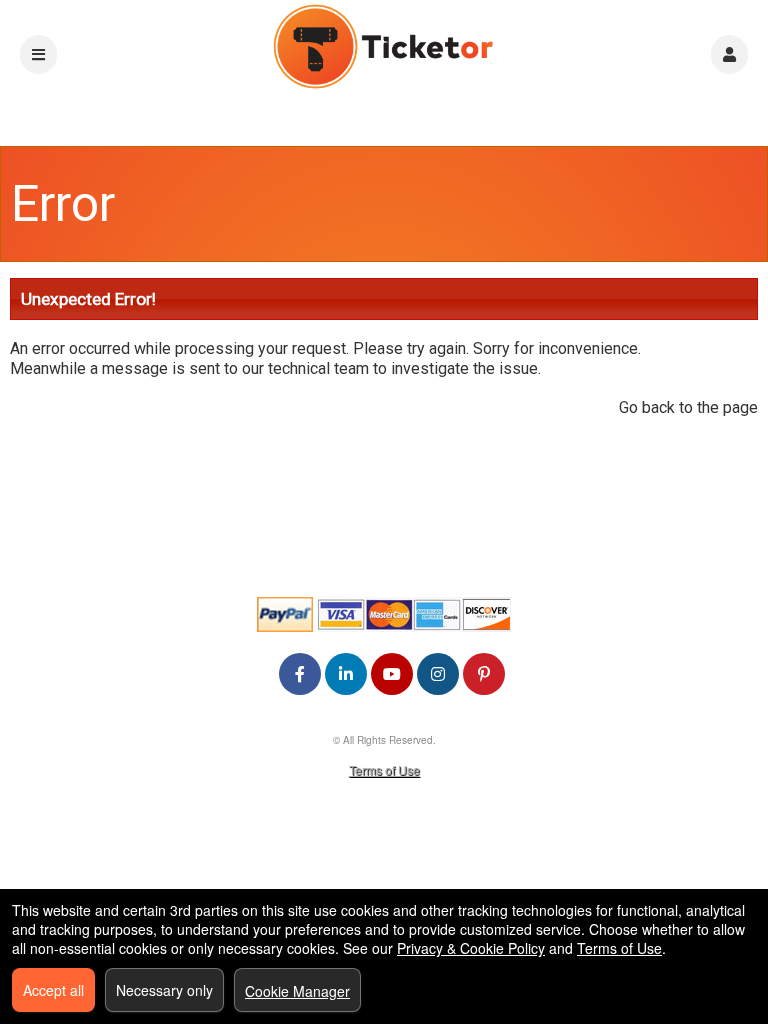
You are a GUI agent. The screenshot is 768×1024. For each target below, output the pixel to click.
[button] (729, 54)
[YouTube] (392, 673)
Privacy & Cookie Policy (471, 948)
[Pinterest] (484, 673)
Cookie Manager (297, 991)
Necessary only (164, 990)
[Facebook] (300, 673)
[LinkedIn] (346, 673)
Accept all (53, 990)
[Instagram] (438, 673)
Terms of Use (384, 769)
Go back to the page (688, 407)
